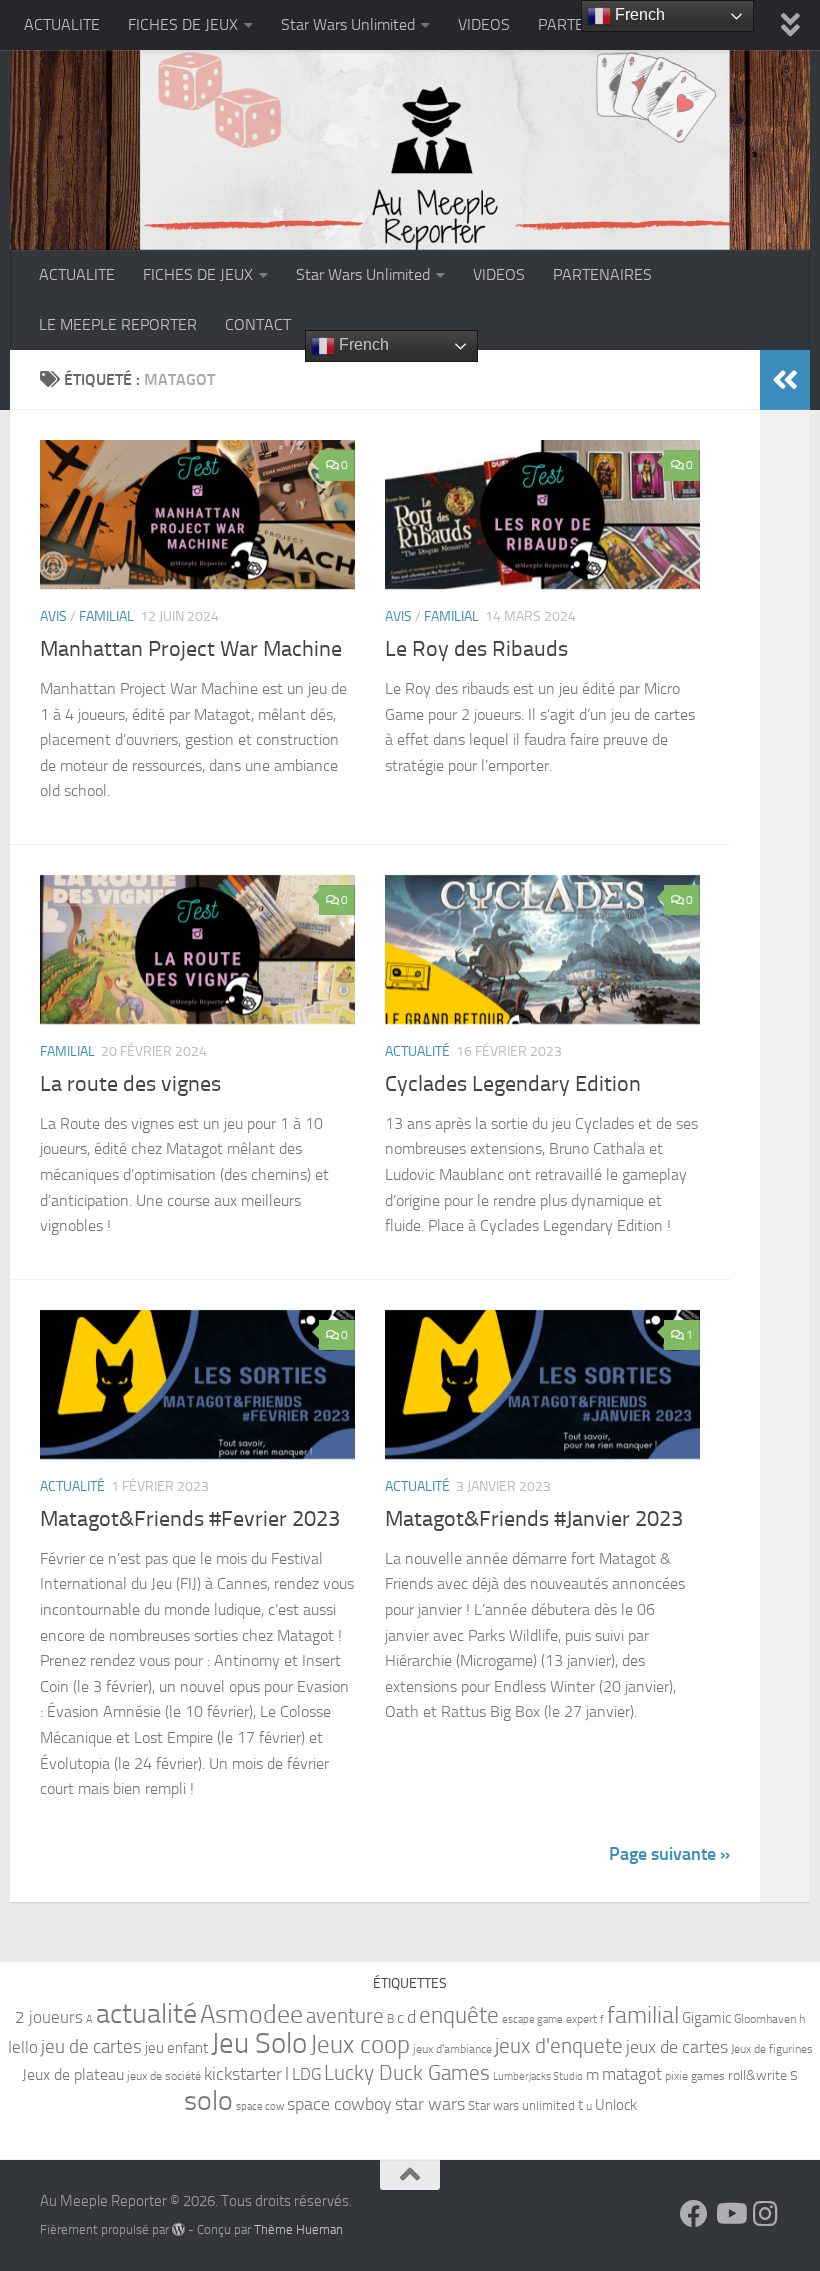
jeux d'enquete (559, 2045)
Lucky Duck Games (407, 2073)
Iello (23, 2047)
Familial (106, 616)
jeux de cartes (677, 2047)
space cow (260, 2106)
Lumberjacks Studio (538, 2076)
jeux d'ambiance (452, 2049)
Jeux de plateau (73, 2074)
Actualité (417, 1051)
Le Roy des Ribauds (476, 649)
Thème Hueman (298, 2229)
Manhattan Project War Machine (191, 649)
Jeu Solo (259, 2043)
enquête (459, 2015)
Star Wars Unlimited (348, 24)
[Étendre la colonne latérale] (785, 380)
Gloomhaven (765, 2019)
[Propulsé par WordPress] (178, 2229)
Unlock (616, 2105)
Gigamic (706, 2018)
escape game (532, 2019)
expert (581, 2019)
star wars (430, 2104)
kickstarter (243, 2074)
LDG (306, 2074)
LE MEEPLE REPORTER (118, 324)
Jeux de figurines (772, 2049)
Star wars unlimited (521, 2105)
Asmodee (251, 2014)
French (362, 344)
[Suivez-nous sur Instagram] (766, 2214)
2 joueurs (49, 2017)
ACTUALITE (62, 24)
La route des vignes (130, 1084)
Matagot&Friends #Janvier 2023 (534, 1519)
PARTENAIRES (602, 274)
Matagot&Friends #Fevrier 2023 (190, 1519)
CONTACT (258, 324)
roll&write (757, 2075)
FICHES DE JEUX (183, 24)
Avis (53, 616)
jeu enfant (176, 2048)
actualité (146, 2013)
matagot (632, 2074)
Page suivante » (669, 1854)
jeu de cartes (91, 2046)
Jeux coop (360, 2044)
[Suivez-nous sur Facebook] (694, 2214)
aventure (345, 2016)
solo (208, 2100)
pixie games (695, 2076)
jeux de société (164, 2076)
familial (643, 2015)
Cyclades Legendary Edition (513, 1084)
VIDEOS (484, 24)
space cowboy (339, 2104)
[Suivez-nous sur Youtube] (730, 2214)
